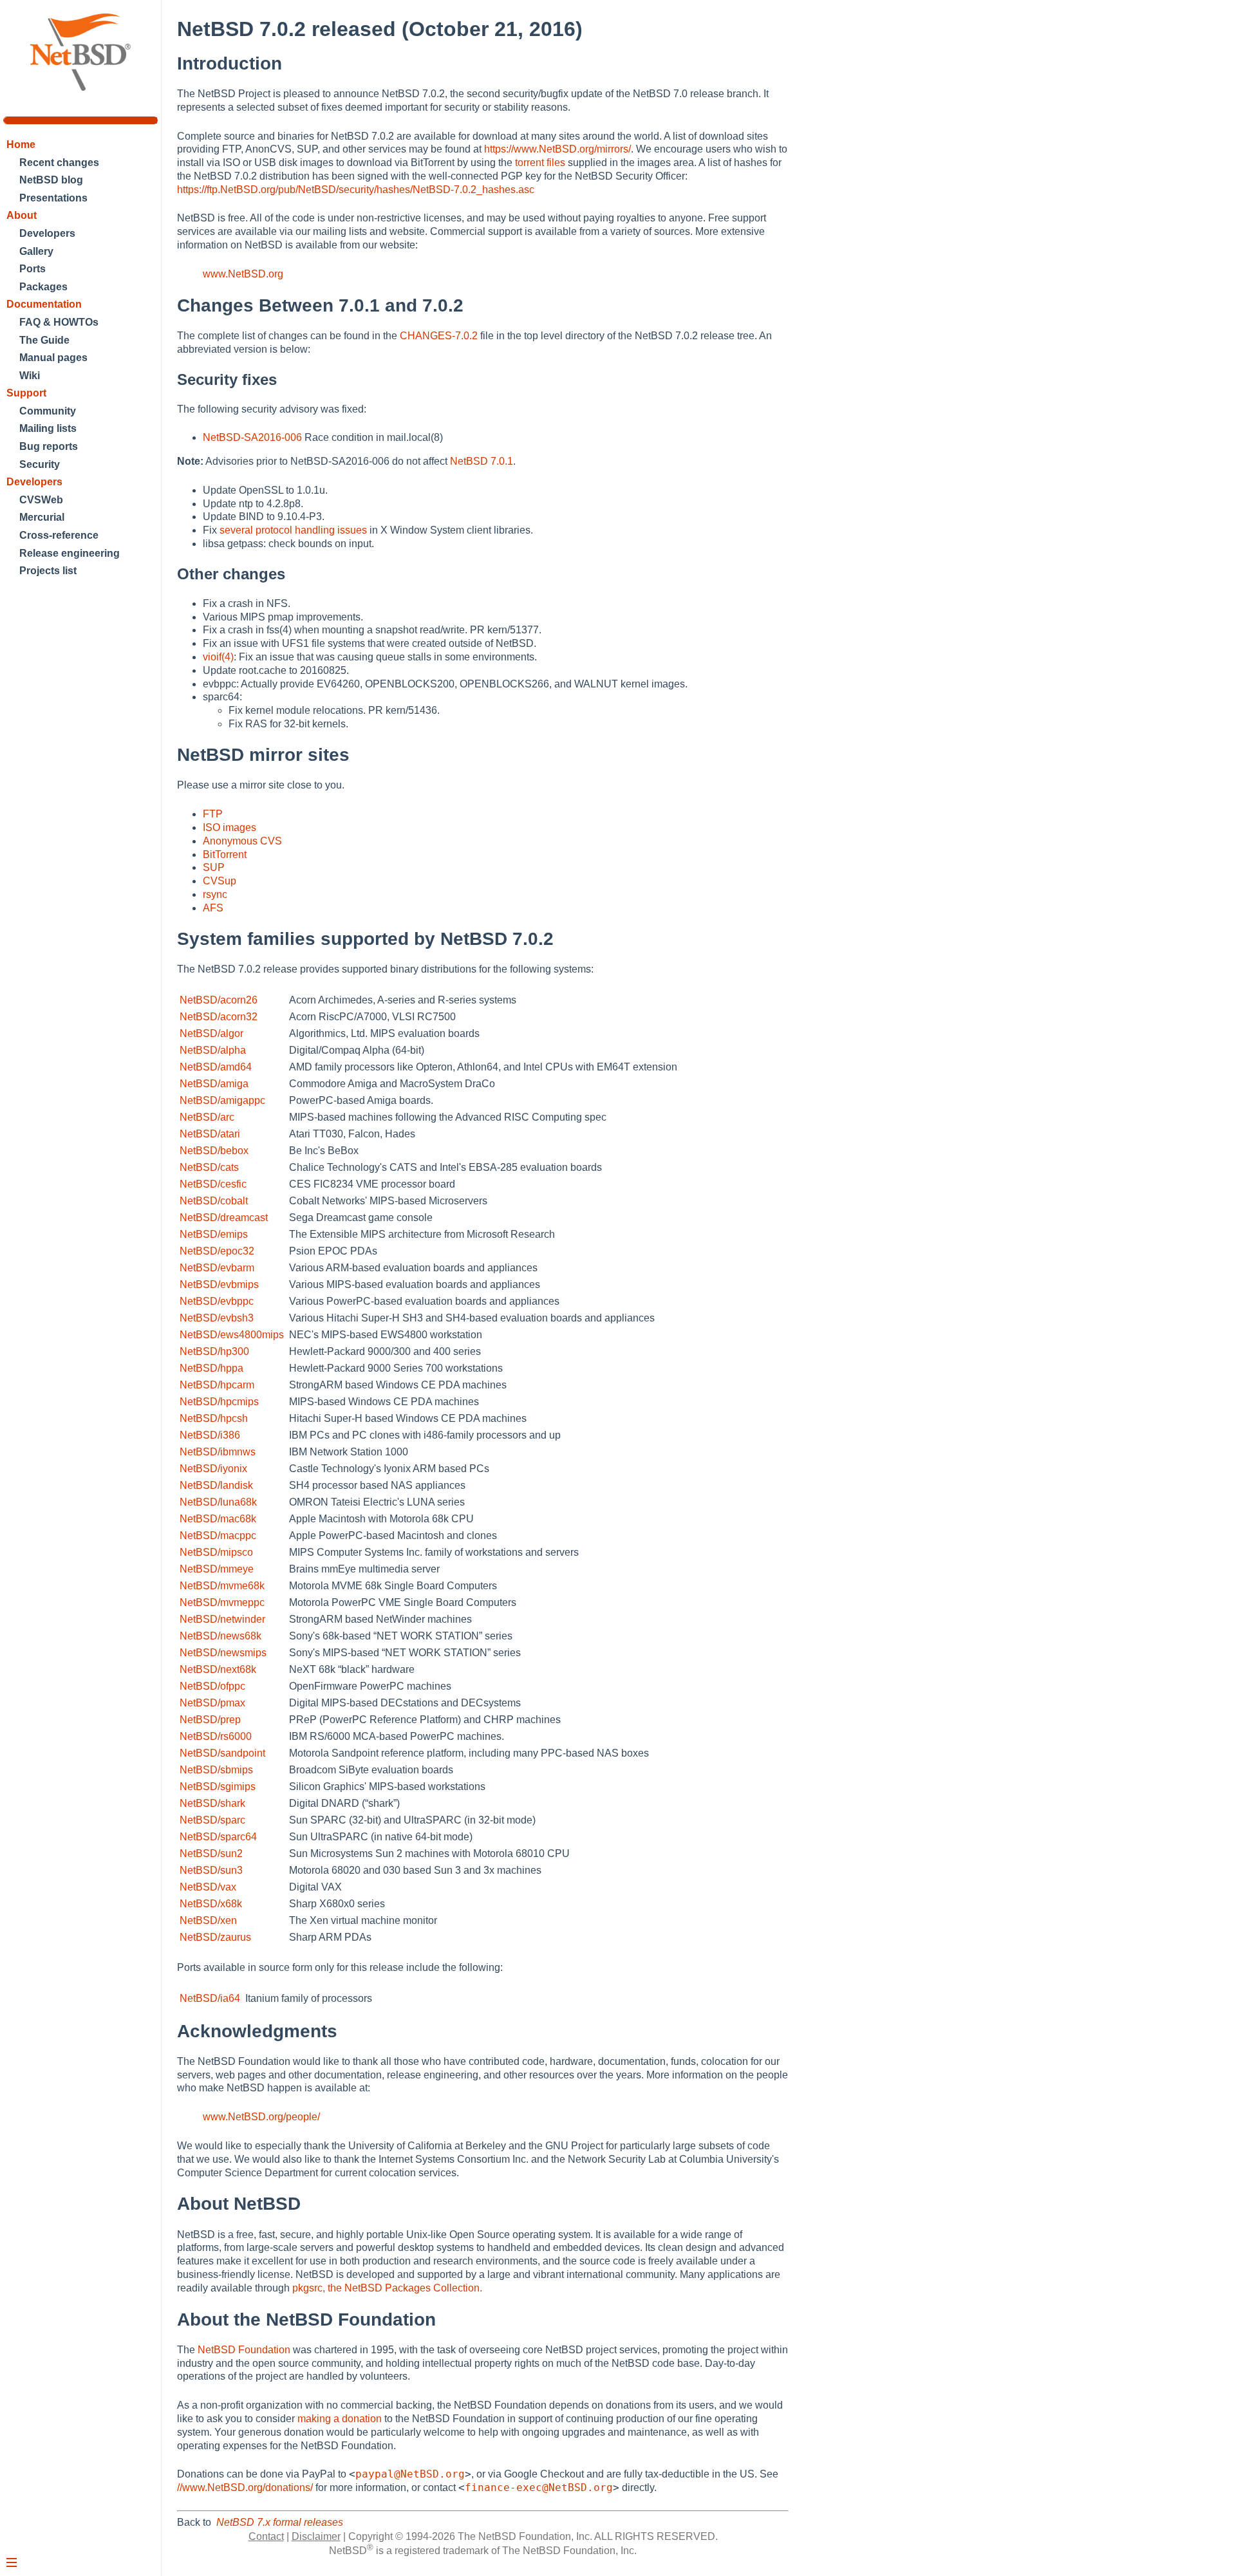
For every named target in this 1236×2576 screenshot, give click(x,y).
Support (26, 393)
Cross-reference (59, 535)
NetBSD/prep (210, 1720)
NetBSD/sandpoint (222, 1753)
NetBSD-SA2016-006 (252, 437)
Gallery (36, 251)
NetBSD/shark (212, 1803)
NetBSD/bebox (214, 1151)
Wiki (30, 376)
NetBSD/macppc (218, 1535)
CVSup (220, 881)
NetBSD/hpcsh (214, 1418)
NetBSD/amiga (214, 1084)
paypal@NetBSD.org (410, 2474)
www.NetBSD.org (243, 274)
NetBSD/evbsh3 (217, 1318)
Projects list (48, 571)
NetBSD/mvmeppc (222, 1602)
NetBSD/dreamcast (224, 1218)
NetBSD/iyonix (213, 1469)
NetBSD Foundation (244, 2350)
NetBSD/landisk (216, 1485)
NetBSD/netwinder (222, 1619)
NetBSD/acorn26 (219, 1000)
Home (21, 145)
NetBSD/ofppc (212, 1686)
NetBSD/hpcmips (219, 1402)
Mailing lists (48, 428)
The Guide (44, 340)
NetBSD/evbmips (219, 1284)
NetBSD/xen (208, 1920)
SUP (214, 867)
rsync (215, 894)
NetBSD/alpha (213, 1050)
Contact (266, 2536)
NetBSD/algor (211, 1033)
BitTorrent (225, 854)
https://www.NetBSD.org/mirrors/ (557, 149)
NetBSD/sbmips (216, 1770)
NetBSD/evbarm (217, 1268)
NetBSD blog (51, 180)
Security (40, 464)
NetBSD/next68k (218, 1669)
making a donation (340, 2419)
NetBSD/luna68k (218, 1502)
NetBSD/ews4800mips (232, 1335)
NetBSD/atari (210, 1134)
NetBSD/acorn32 (219, 1017)
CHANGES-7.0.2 (439, 336)
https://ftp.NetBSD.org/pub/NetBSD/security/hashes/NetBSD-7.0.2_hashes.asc (356, 190)
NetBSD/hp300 (214, 1351)
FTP (213, 814)
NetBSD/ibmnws (218, 1452)
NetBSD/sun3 (211, 1870)
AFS (213, 908)
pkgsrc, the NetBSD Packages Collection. (387, 2288)
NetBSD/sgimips (218, 1787)
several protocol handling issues (293, 530)
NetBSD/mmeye (217, 1569)
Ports (33, 269)
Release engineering (70, 553)
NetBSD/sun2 (211, 1853)
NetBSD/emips (214, 1234)
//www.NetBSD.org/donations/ (245, 2487)
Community (48, 411)
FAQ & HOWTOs (59, 322)
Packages (43, 287)
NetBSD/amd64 (216, 1067)
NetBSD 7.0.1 (482, 461)
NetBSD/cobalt (214, 1201)
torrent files (540, 163)
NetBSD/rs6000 (216, 1736)
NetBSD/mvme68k (222, 1586)
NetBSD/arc (207, 1117)
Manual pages (53, 358)
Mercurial (42, 517)
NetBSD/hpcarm (217, 1385)
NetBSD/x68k (211, 1904)
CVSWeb (41, 500)
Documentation (44, 304)
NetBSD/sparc (212, 1820)
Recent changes (59, 163)
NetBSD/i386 (210, 1435)
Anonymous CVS (242, 841)
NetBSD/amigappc (222, 1100)
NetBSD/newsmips (223, 1653)
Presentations (53, 198)
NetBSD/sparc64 (218, 1837)
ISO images (229, 827)
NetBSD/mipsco (216, 1552)
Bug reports (49, 446)
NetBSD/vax (208, 1887)
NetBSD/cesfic (213, 1184)
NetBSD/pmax (212, 1703)
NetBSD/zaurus (215, 1937)
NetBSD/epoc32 (217, 1251)
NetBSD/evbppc (217, 1301)
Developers (47, 233)
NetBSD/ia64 (210, 1998)
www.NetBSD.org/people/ (261, 2117)
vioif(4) (218, 657)
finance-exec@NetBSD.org (539, 2487)
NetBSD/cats (209, 1167)
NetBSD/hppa (211, 1368)
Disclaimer (316, 2536)
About (22, 215)
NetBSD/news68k (220, 1636)
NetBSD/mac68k (218, 1519)
